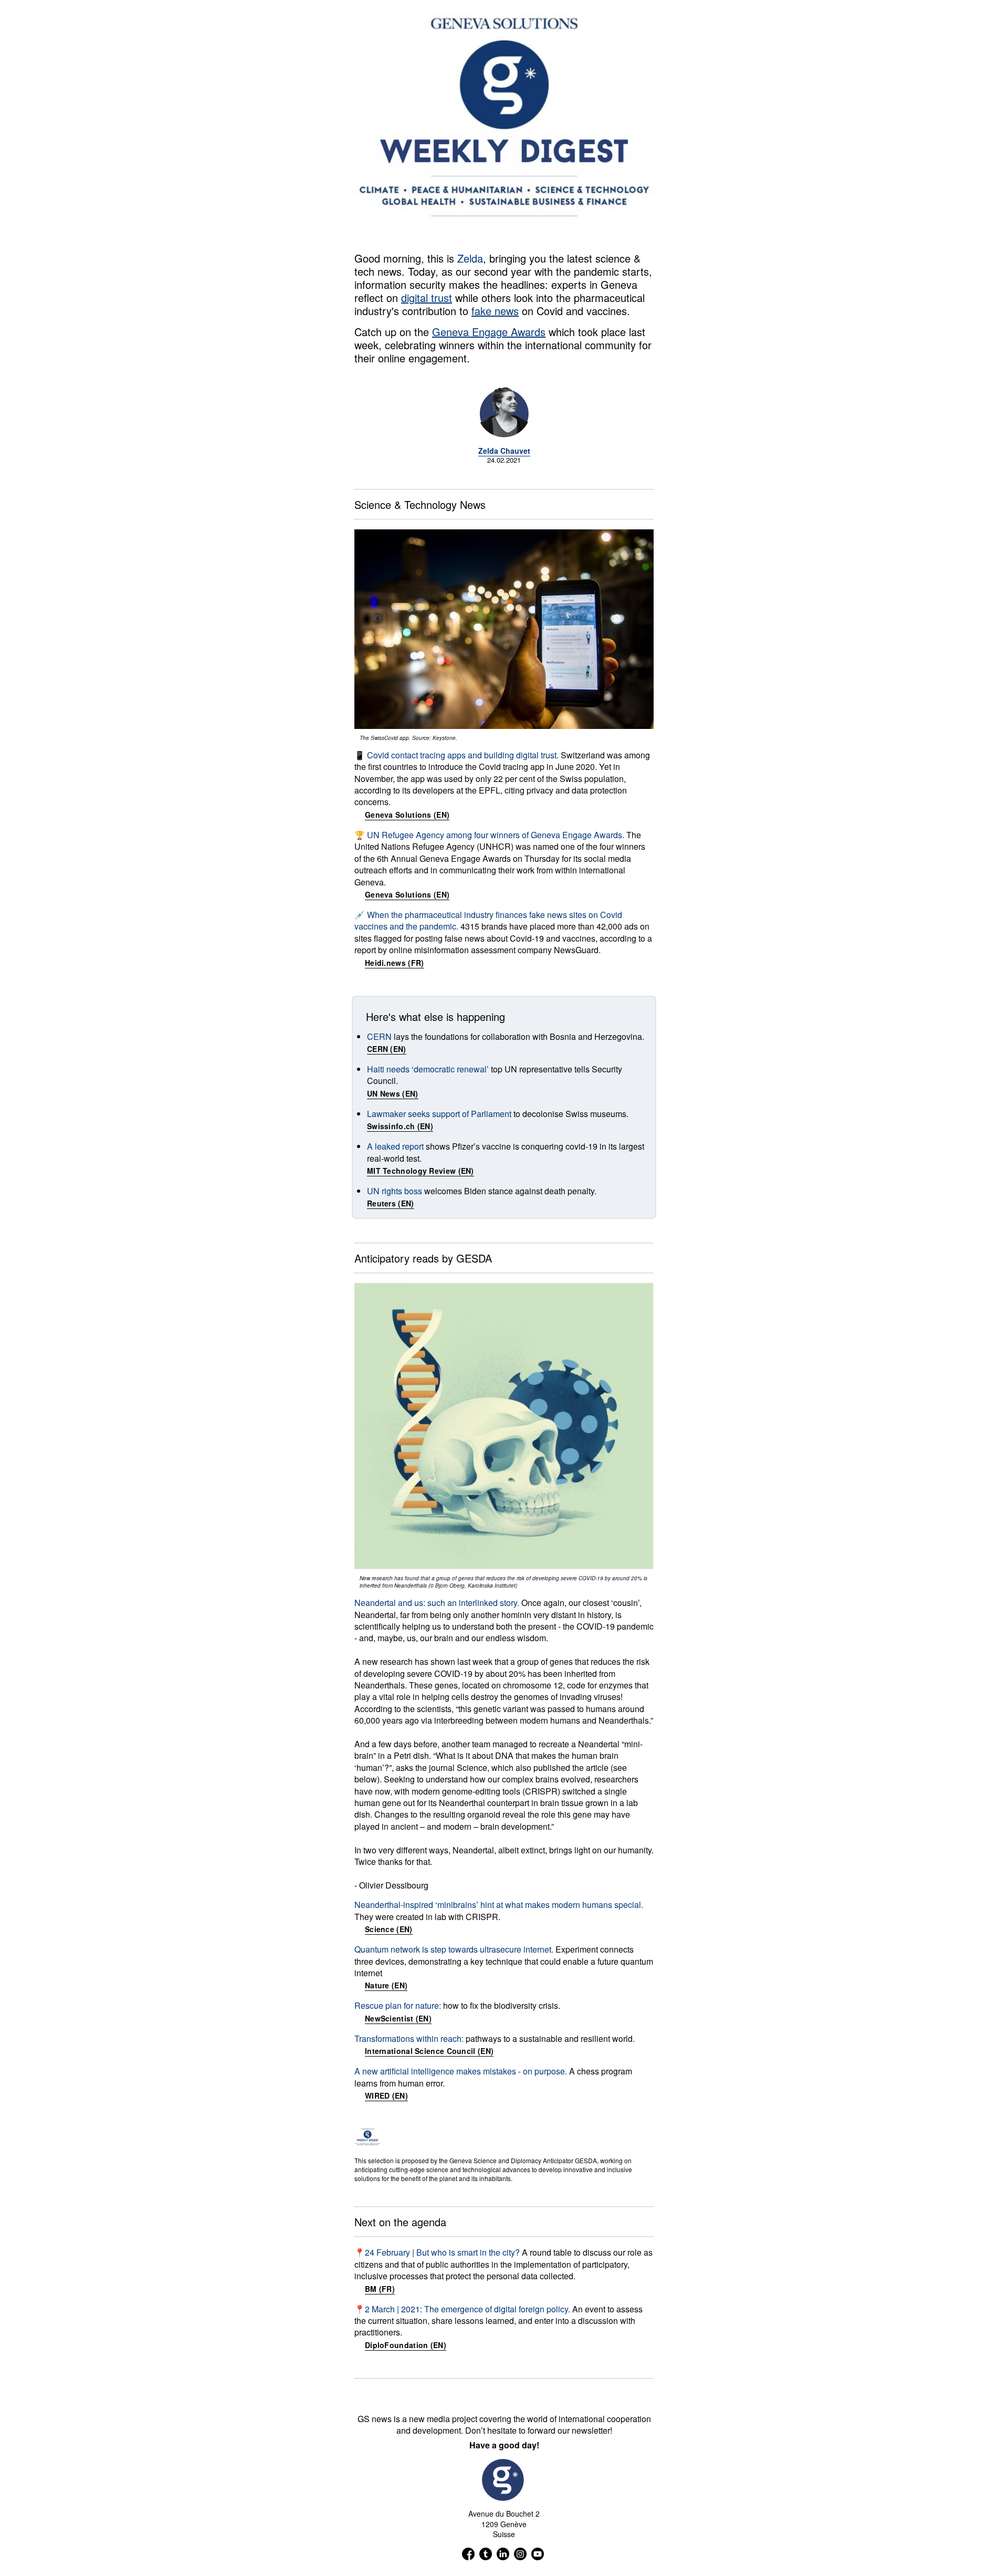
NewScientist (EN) (398, 2018)
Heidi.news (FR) (395, 963)
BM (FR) (380, 2289)
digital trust (427, 298)
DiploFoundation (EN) (406, 2345)
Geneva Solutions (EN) (407, 815)
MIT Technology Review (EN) (421, 1171)
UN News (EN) (393, 1093)
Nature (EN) (386, 1985)
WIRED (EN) (386, 2095)
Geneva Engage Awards (489, 332)
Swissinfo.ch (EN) (400, 1126)
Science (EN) (389, 1929)
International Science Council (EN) (429, 2051)
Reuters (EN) (391, 1203)
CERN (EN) (387, 1049)
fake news (495, 311)
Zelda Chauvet (504, 451)
